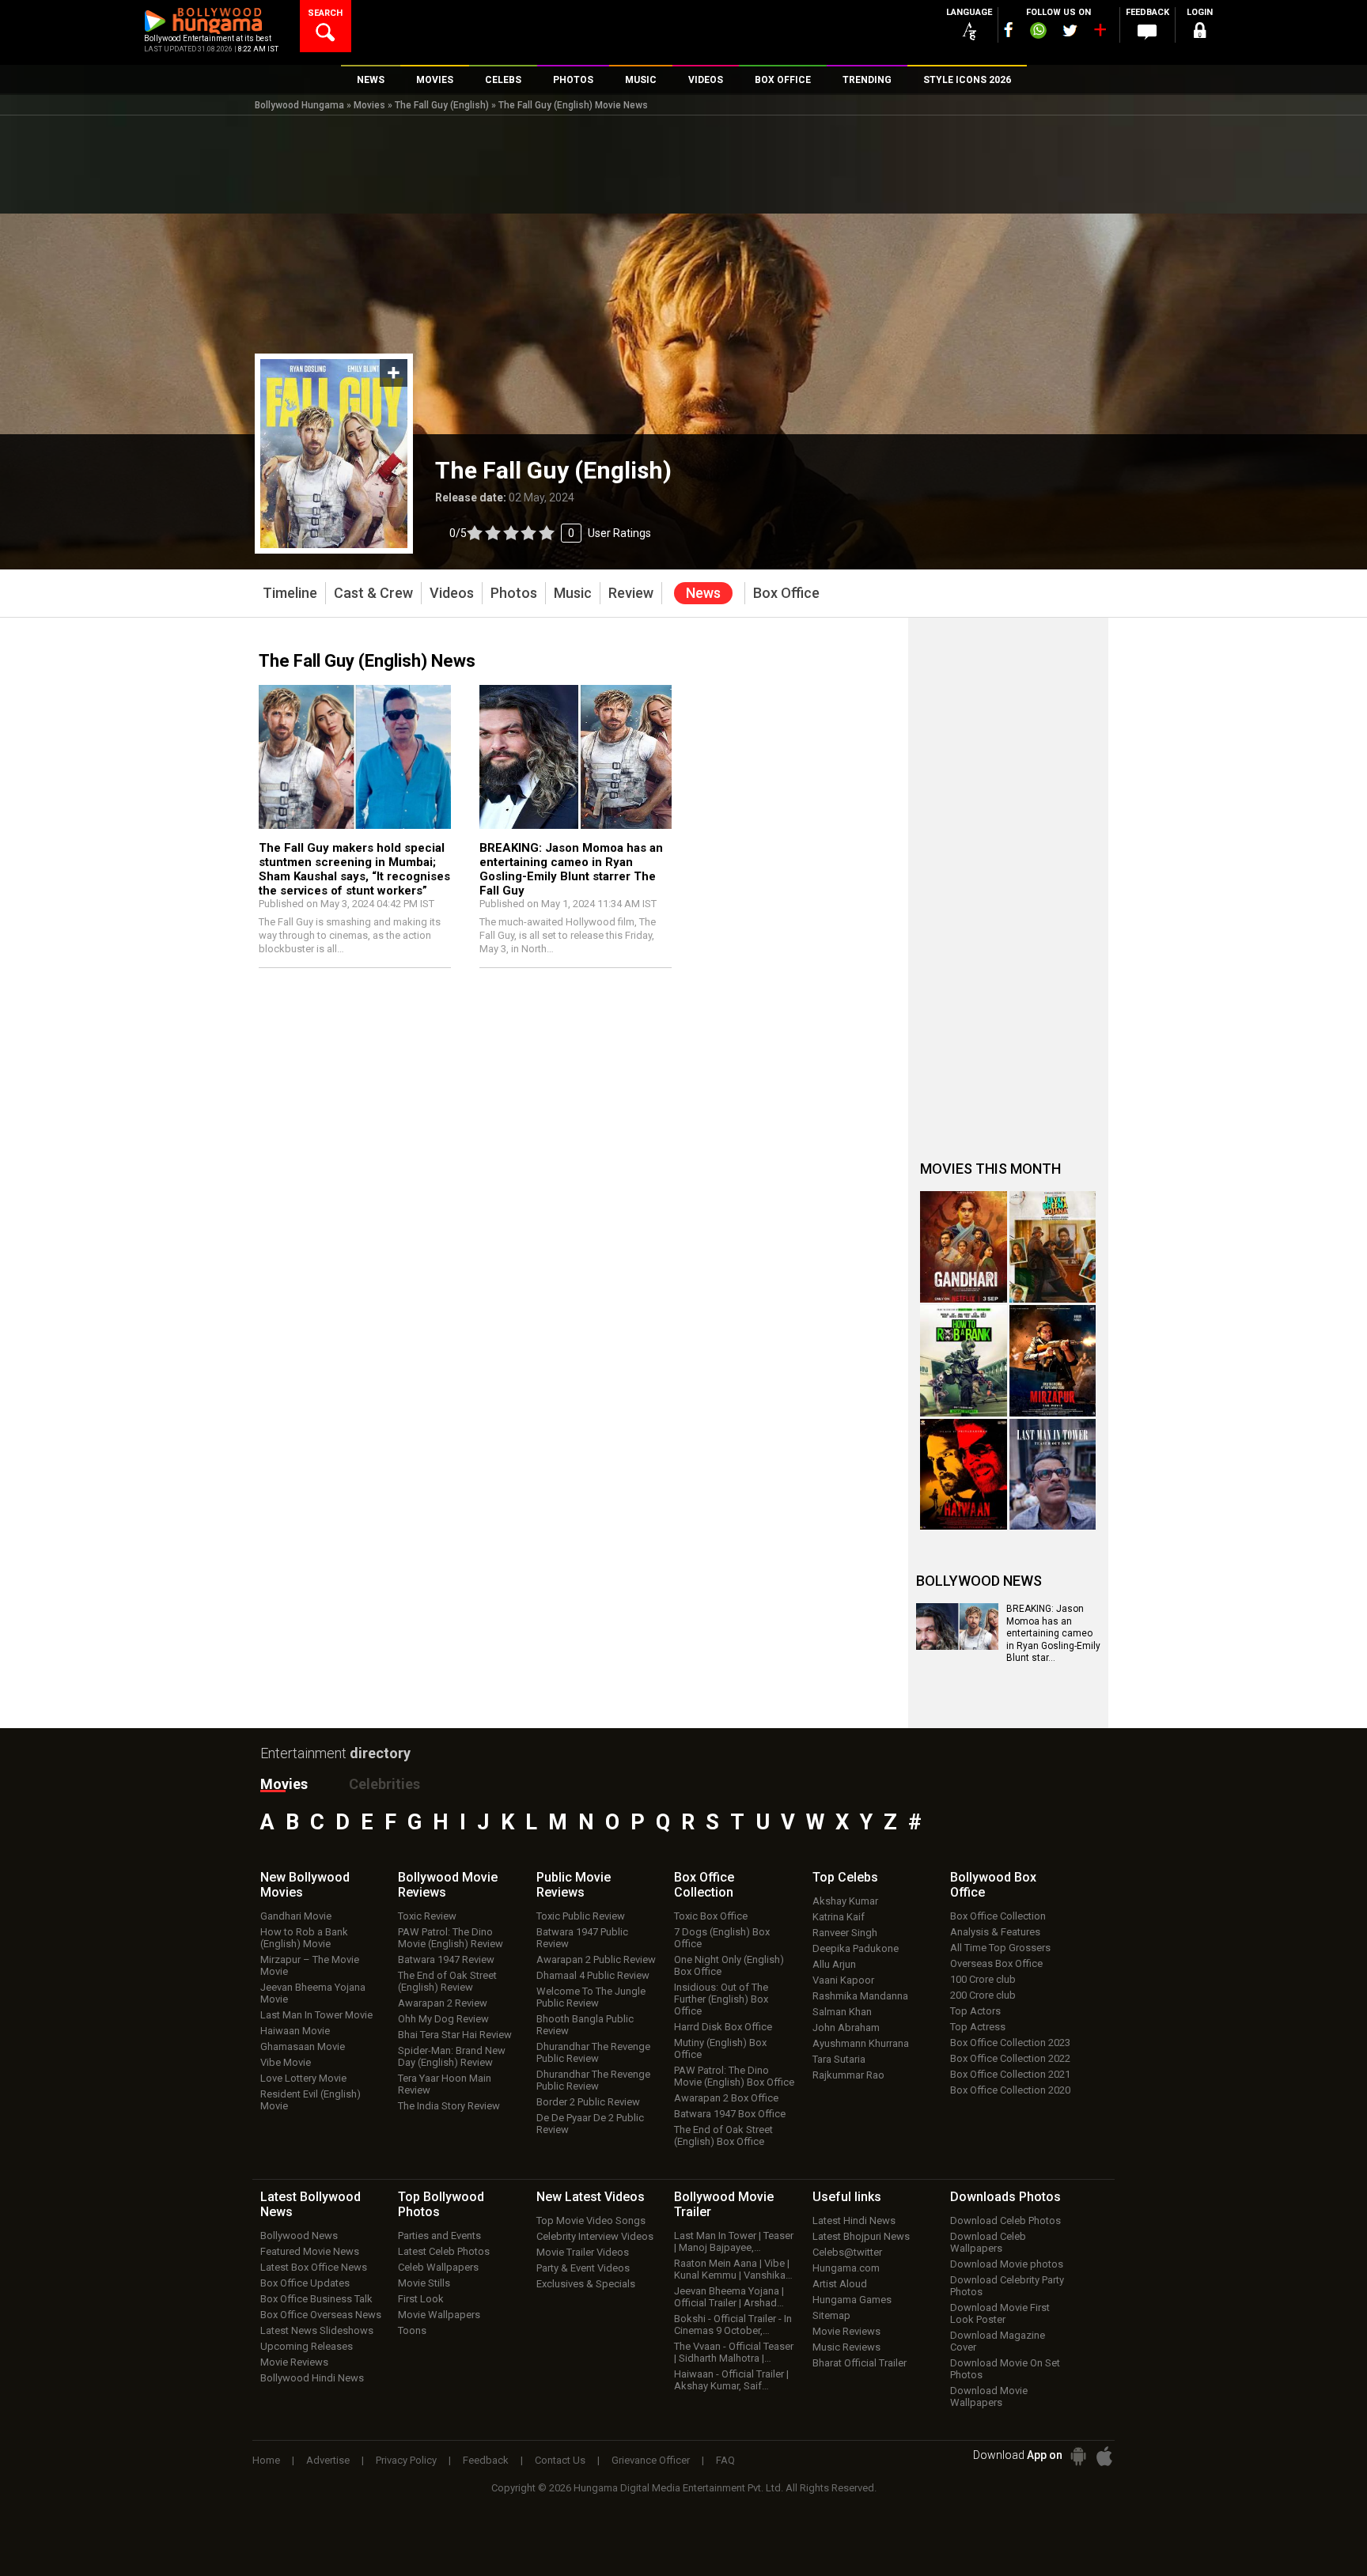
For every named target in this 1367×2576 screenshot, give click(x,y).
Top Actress (978, 2027)
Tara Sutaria (839, 2059)
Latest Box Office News (314, 2267)
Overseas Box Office (996, 1963)
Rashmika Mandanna (860, 1996)
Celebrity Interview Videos (595, 2236)
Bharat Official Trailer (860, 2363)
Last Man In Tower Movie (316, 2015)
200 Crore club (983, 1995)
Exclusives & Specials (586, 2284)
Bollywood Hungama (299, 105)
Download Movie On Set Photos (1005, 2369)
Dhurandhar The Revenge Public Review (593, 2052)
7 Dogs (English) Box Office (722, 1938)
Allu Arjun (834, 1964)
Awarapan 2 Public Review (596, 1959)
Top (845, 1877)
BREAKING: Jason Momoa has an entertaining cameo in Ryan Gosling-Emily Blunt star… (1053, 1633)
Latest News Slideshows (317, 2330)
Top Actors (975, 2011)
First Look (421, 2299)
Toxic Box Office (711, 1916)
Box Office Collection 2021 (1010, 2074)
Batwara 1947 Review (446, 1959)
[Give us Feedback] (1147, 32)
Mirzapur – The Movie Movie (310, 1965)
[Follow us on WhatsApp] (1038, 32)
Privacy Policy (406, 2460)
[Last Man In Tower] (1053, 1475)
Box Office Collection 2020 (1010, 2090)
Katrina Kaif (839, 1917)
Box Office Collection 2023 (1010, 2043)
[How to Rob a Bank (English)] (964, 1361)
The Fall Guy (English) (442, 105)
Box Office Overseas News (321, 2315)
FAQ (725, 2460)
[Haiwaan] (964, 1475)
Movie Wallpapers (439, 2315)
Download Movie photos (1007, 2264)
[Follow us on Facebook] (1009, 30)
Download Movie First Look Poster (1000, 2313)
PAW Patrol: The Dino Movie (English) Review (451, 1938)
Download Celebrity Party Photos (1007, 2286)
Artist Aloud (840, 2284)
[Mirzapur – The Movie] (1053, 1361)
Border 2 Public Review (588, 2102)
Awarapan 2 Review (443, 2003)
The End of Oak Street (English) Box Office (723, 2135)
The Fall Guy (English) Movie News (573, 105)
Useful (847, 2197)
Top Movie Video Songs (591, 2220)
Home (266, 2460)
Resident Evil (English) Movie (311, 2100)
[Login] (1199, 33)
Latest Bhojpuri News (861, 2236)
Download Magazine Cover (998, 2341)
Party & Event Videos (583, 2268)
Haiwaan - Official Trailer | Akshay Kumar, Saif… (731, 2380)
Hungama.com (846, 2268)
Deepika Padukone (856, 1948)
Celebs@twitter (847, 2252)
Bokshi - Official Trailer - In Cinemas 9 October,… (733, 2324)
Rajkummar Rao (848, 2075)
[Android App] (1078, 2456)
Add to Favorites (394, 373)
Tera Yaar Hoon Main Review (445, 2084)
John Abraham (846, 2028)
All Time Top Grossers (1000, 1948)
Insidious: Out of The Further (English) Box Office (721, 1999)
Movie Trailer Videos (583, 2252)
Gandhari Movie (296, 1916)
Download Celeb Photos (1005, 2220)
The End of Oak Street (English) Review (447, 1981)
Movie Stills (424, 2283)
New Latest (591, 2197)
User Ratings (550, 533)
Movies (369, 105)
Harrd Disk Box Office (723, 2027)
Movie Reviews (294, 2362)
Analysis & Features (995, 1932)
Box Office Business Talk (316, 2299)
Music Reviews (846, 2347)
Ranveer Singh (845, 1933)
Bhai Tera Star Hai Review (455, 2035)
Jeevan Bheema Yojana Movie (313, 1993)
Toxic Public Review (581, 1916)
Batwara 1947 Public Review (582, 1938)
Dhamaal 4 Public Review (593, 1975)
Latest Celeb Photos (444, 2251)
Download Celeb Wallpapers (988, 2242)
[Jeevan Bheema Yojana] (1053, 1247)
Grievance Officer (651, 2460)
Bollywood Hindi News (312, 2378)
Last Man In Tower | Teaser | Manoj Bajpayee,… (734, 2241)
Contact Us (560, 2460)
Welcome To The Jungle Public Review (591, 1997)
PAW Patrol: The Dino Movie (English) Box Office (734, 2076)
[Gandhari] (964, 1247)
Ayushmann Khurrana (861, 2043)
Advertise (328, 2460)
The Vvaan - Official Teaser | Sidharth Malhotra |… (734, 2352)
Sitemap (831, 2315)
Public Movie (574, 1885)
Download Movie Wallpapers (989, 2396)
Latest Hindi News (854, 2220)
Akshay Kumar (845, 1901)
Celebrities (384, 1784)
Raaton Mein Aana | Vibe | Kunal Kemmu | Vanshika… (733, 2269)
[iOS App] (1104, 2456)
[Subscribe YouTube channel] (1100, 33)
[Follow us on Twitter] (1070, 30)
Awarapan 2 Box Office (726, 2098)
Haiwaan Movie (295, 2031)
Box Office (704, 1885)
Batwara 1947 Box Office (730, 2114)
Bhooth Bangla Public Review (585, 2025)
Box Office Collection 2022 (1010, 2058)
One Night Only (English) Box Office (729, 1965)
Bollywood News (299, 2236)
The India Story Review (449, 2106)
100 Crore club (983, 1979)
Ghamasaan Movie (303, 2046)
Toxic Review (427, 1916)
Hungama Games (852, 2300)
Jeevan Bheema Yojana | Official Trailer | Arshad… (729, 2297)
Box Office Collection (998, 1916)
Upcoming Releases (307, 2346)
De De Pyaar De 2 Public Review (590, 2124)
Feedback (486, 2460)
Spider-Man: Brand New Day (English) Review (452, 2056)
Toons (412, 2330)
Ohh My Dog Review (443, 2019)
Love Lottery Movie (303, 2078)
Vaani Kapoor (843, 1980)
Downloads (1005, 2197)
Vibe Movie (286, 2062)
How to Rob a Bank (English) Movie (304, 1938)
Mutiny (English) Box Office (720, 2048)
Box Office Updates (305, 2283)
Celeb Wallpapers (438, 2267)
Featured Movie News (310, 2251)
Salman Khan (842, 2012)
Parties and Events (439, 2236)
